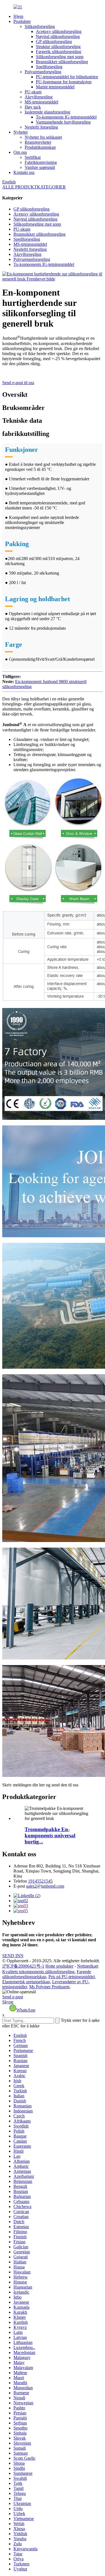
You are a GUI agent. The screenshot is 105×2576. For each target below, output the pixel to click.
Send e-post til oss (18, 383)
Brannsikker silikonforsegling (62, 62)
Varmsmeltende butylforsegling (63, 122)
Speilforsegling (49, 67)
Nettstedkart (88, 1966)
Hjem (18, 16)
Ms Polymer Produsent (49, 1987)
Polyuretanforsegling (43, 72)
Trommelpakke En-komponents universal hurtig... (50, 1835)
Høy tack (33, 107)
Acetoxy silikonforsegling (59, 31)
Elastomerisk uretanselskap (26, 1982)
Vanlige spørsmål (40, 167)
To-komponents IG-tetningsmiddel (66, 117)
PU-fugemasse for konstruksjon (64, 82)
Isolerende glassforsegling (47, 112)
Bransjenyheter (38, 142)
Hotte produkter (59, 1966)
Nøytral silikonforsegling (58, 36)
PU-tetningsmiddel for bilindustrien (67, 77)
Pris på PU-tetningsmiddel (72, 1977)
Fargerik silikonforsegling (59, 52)
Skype (8, 2002)
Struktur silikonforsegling (58, 47)
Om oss (20, 152)
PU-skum (33, 92)
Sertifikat (33, 157)
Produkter (22, 21)
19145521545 (40, 1881)
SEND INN (13, 1956)
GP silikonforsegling (54, 42)
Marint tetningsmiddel (55, 87)
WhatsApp (26, 2010)
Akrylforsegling (39, 97)
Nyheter (21, 132)
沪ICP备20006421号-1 (23, 1966)
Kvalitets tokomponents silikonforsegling (38, 1972)
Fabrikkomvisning (41, 162)
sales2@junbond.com (45, 1886)
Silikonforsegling (40, 26)
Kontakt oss (24, 172)
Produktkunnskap (40, 147)
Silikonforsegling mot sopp (60, 57)
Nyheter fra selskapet (43, 137)
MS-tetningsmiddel (41, 102)
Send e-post (13, 1997)
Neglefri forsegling (41, 127)
